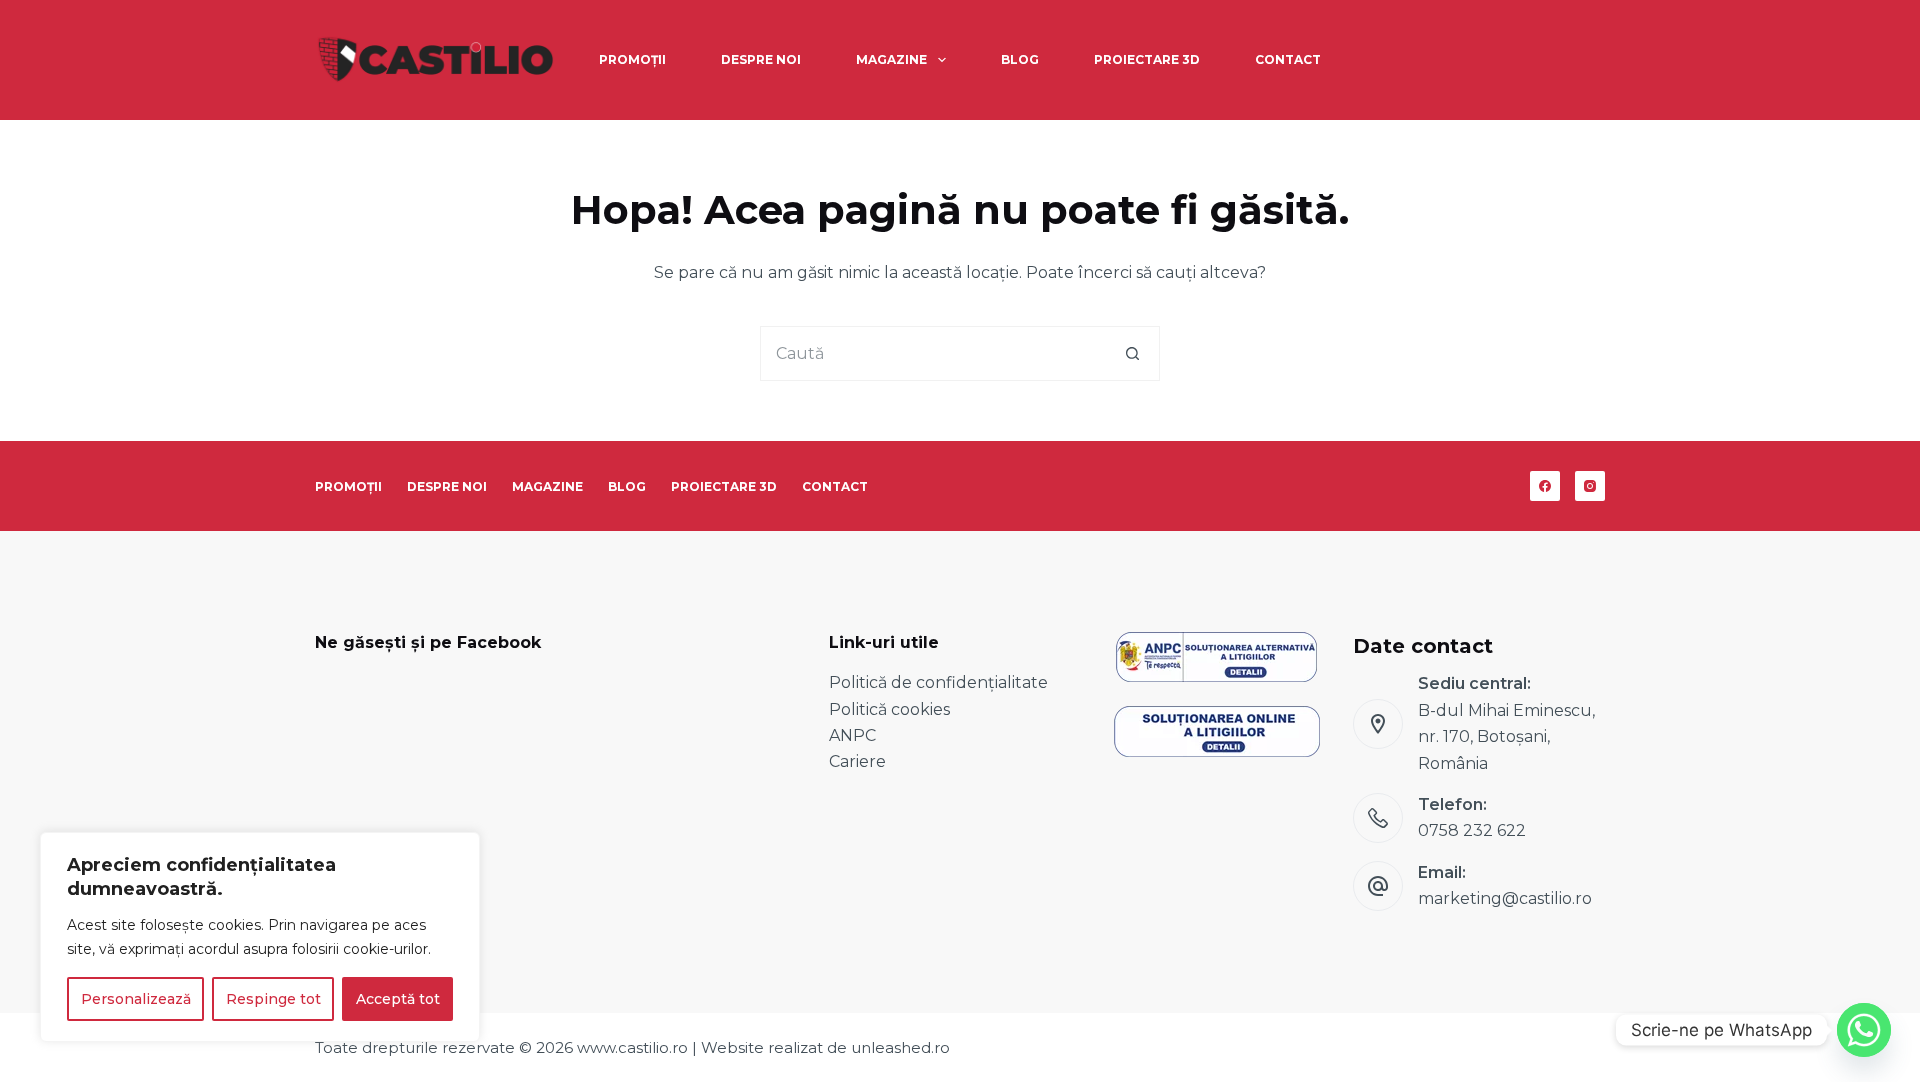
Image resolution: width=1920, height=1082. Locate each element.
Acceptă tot (398, 999)
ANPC (852, 735)
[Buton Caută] (1132, 353)
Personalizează (136, 999)
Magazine (891, 59)
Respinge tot (273, 999)
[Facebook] (1545, 486)
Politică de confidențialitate (938, 682)
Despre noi (761, 59)
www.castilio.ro (632, 1047)
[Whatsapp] (1864, 1030)
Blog (1020, 59)
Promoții (632, 59)
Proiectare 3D (1147, 59)
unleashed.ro (900, 1047)
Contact (1288, 59)
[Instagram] (1590, 486)
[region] (260, 937)
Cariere (857, 761)
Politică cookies (889, 709)
